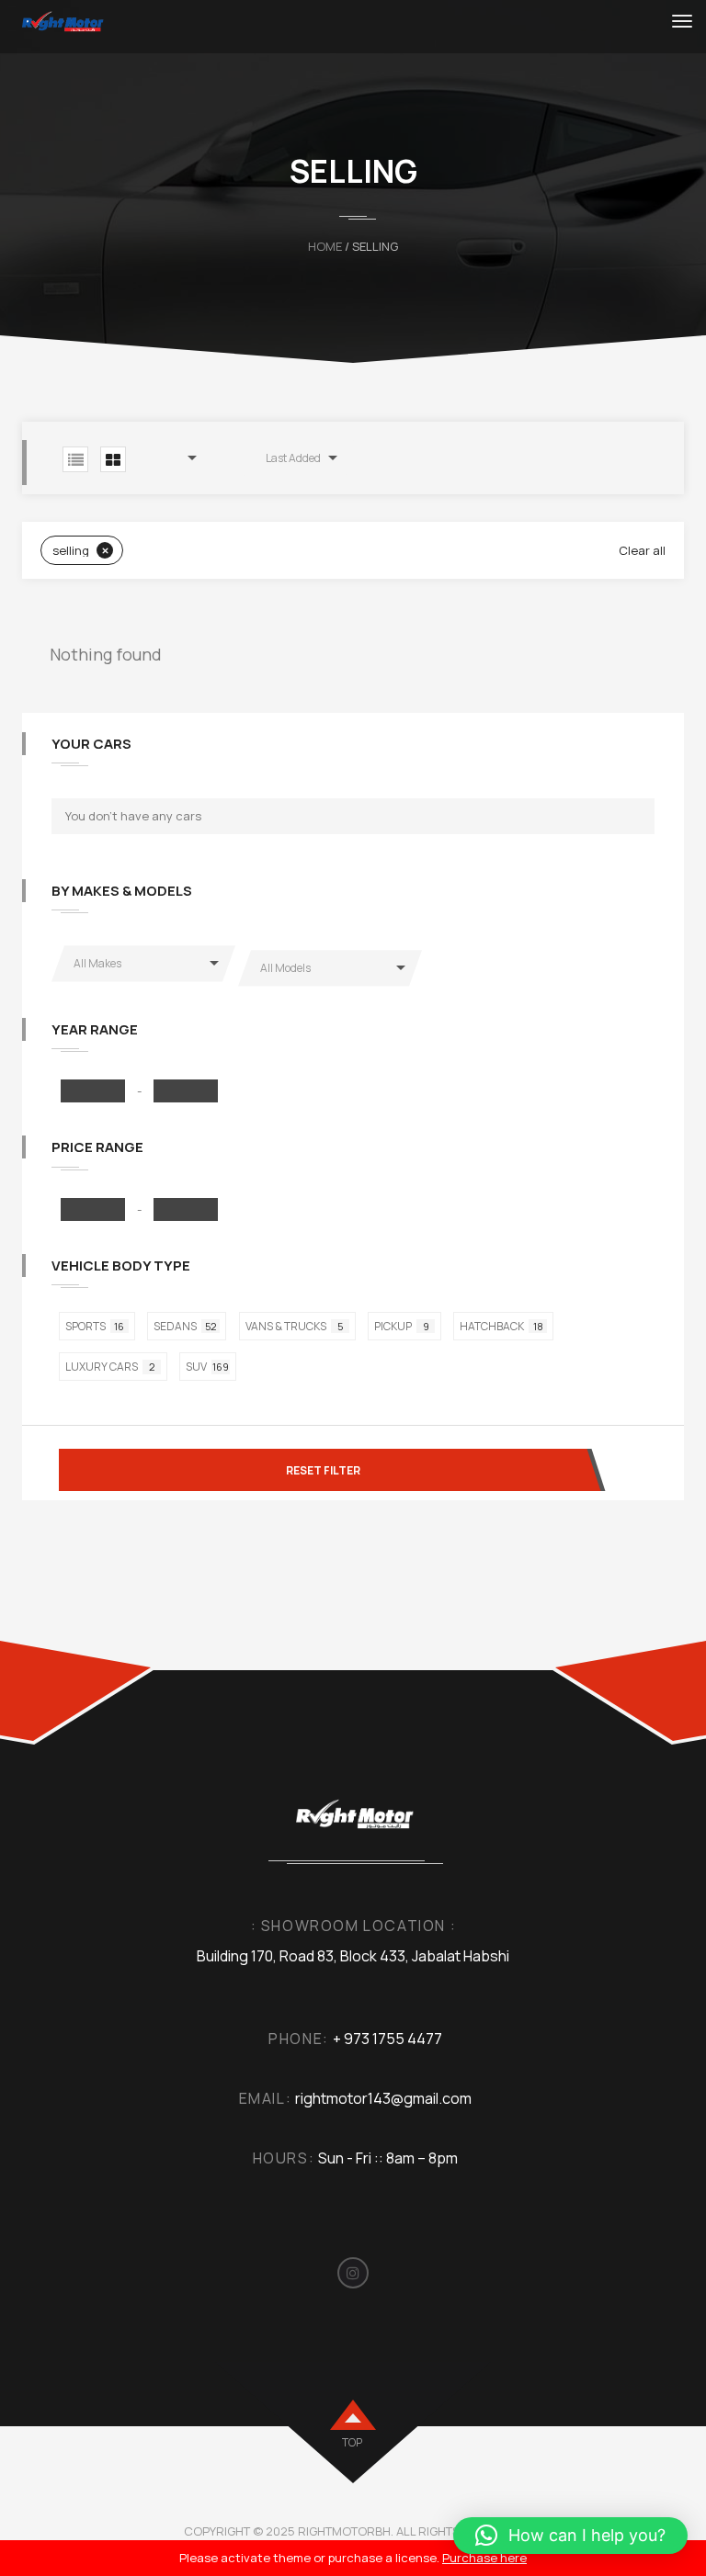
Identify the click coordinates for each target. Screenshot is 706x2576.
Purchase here (484, 2558)
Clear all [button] (642, 550)
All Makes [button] (97, 963)
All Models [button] (285, 968)
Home (325, 246)
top (352, 2442)
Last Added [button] (293, 458)
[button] (186, 458)
